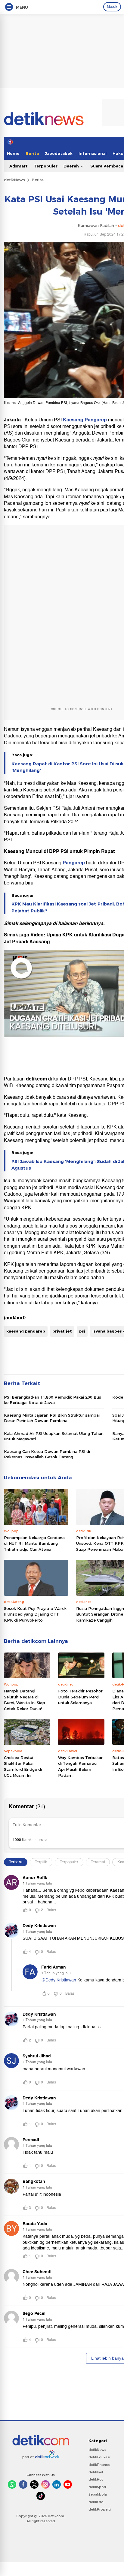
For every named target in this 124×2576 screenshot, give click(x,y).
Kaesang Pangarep (85, 420)
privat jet (62, 1331)
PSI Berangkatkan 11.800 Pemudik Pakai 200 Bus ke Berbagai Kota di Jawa (53, 1400)
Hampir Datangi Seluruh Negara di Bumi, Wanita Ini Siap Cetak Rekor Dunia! (25, 1700)
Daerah (72, 166)
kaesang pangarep (26, 1331)
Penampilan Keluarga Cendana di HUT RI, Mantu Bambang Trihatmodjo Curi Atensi (34, 1543)
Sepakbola (98, 2494)
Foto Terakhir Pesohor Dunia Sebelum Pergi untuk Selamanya (80, 1697)
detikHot (96, 2479)
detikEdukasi (99, 2457)
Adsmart (19, 166)
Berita (32, 153)
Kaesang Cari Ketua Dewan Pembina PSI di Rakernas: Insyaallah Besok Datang (47, 1454)
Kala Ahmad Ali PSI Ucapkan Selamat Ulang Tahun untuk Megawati (54, 1436)
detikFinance (99, 2465)
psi (82, 1331)
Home (13, 153)
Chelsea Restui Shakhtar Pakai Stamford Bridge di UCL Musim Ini (23, 1766)
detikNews (14, 180)
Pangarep (74, 863)
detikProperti (100, 2509)
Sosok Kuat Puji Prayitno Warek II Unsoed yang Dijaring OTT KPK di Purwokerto (35, 1614)
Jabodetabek (59, 153)
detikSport (97, 2487)
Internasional (93, 153)
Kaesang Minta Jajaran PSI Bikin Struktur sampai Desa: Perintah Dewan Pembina (52, 1418)
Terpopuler (46, 166)
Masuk (112, 7)
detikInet (96, 2472)
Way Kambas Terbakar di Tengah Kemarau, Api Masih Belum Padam (80, 1766)
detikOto (96, 2502)
